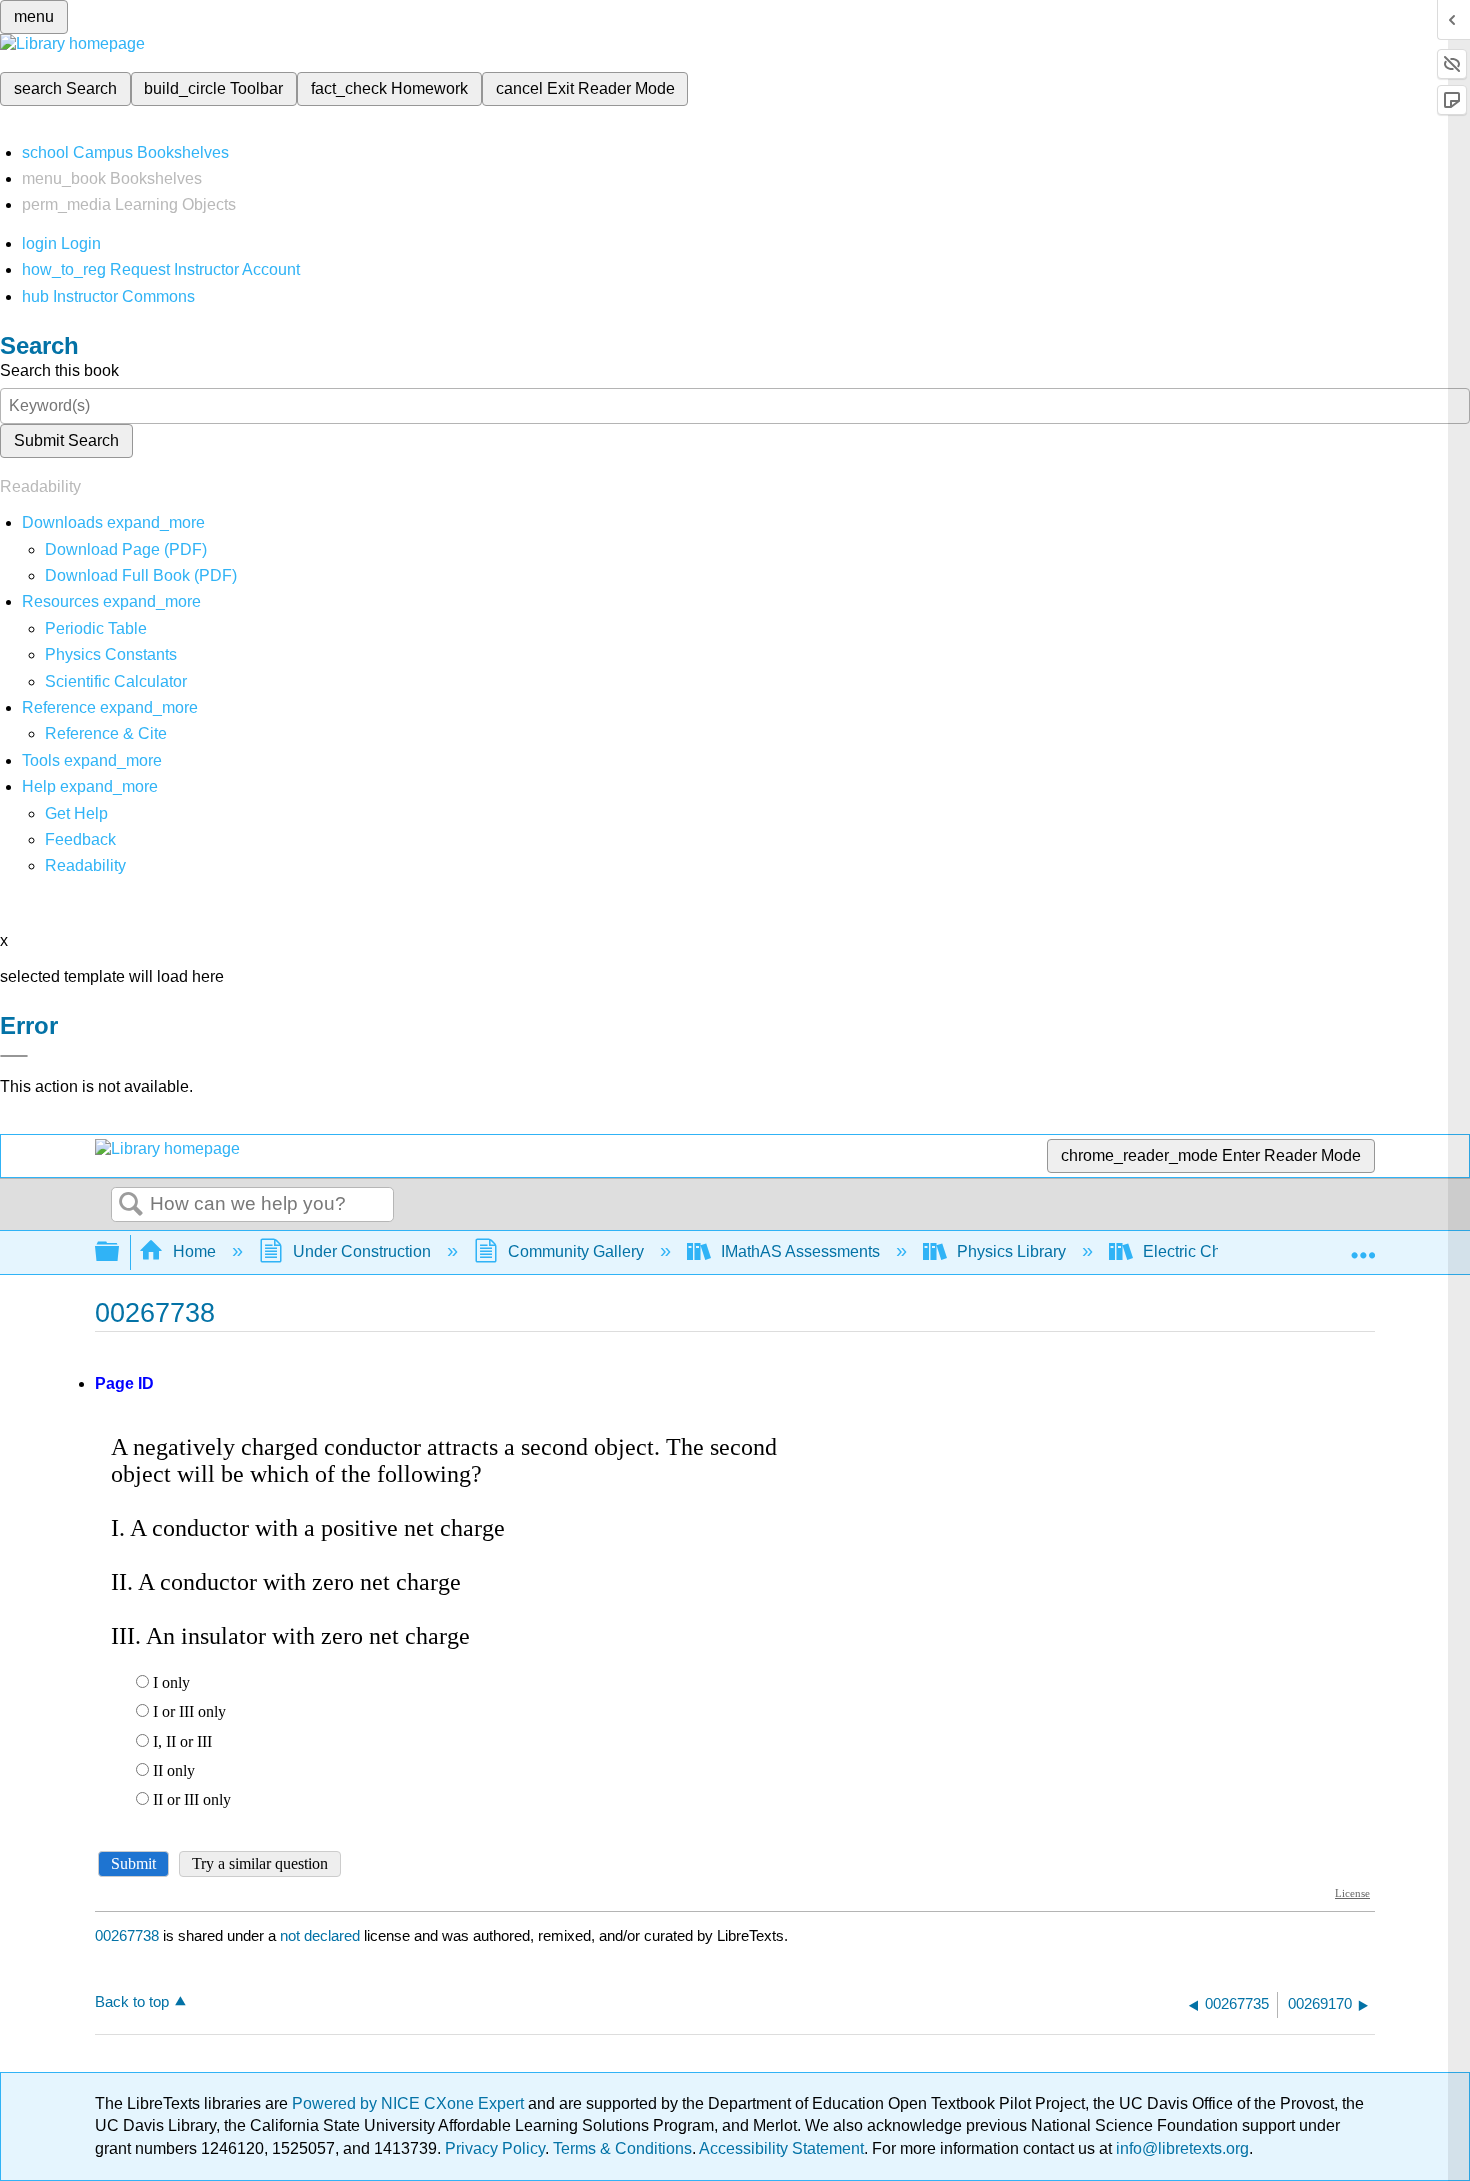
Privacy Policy (495, 2148)
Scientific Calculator (116, 681)
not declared (322, 1935)
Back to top (132, 2001)
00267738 (127, 1935)
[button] (80, 839)
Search (131, 1205)
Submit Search (66, 440)
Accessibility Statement (781, 2148)
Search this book (59, 370)
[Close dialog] (14, 1056)
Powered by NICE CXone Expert (410, 2103)
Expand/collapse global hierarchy (120, 1252)
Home (194, 1251)
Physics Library (1011, 1251)
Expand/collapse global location (1363, 1246)
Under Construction (362, 1251)
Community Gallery (576, 1251)
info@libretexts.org (1180, 2148)
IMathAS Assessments (800, 1251)
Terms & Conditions (622, 2148)
